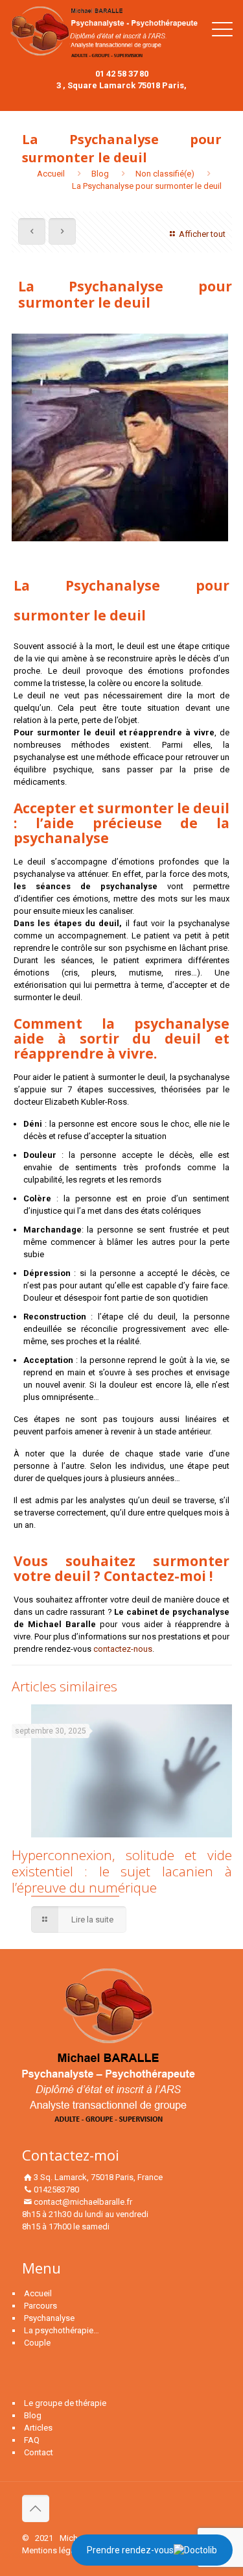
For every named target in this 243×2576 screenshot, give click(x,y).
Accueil (51, 174)
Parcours (40, 2306)
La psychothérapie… (62, 2330)
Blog (100, 174)
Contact (39, 2452)
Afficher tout (202, 234)
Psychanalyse (49, 2318)
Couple (37, 2343)
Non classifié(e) (165, 174)
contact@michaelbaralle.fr (83, 2202)
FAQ (32, 2440)
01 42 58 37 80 (122, 74)
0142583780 (56, 2190)
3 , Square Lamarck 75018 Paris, (121, 85)
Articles (38, 2428)
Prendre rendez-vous (130, 2550)
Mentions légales (54, 2550)
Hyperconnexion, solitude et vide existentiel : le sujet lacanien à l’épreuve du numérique (122, 1871)
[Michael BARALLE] (104, 34)
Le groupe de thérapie (65, 2403)
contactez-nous (123, 1649)
